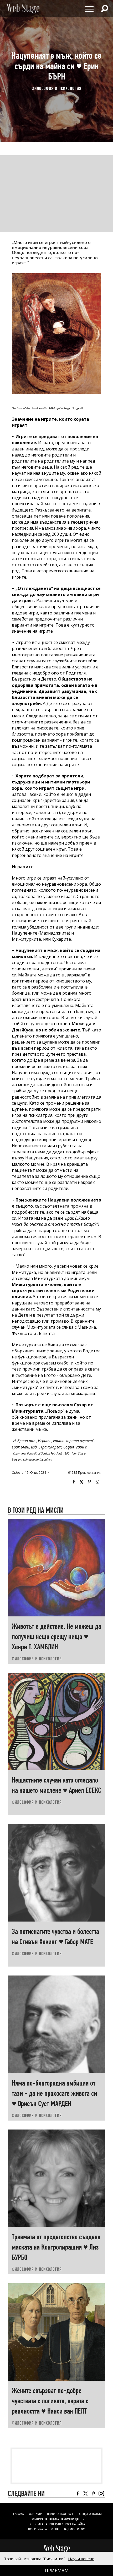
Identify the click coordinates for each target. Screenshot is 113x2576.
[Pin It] (89, 1482)
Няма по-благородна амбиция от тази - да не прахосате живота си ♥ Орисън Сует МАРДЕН (54, 2093)
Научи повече (81, 2559)
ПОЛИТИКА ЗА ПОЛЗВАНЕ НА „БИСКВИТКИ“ (56, 2529)
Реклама (18, 2514)
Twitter (81, 1482)
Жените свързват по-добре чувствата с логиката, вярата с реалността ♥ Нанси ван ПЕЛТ (50, 2401)
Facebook (74, 1482)
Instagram (97, 1482)
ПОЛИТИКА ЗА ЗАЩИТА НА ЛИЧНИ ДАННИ (57, 2519)
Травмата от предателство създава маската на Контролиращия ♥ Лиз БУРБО (56, 2247)
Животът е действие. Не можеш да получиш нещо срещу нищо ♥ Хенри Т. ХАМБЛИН (56, 1637)
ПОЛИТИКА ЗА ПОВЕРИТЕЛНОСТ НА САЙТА (57, 2524)
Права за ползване (61, 2514)
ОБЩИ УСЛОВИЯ (90, 2514)
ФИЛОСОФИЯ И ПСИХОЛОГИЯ (56, 88)
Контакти (35, 2514)
